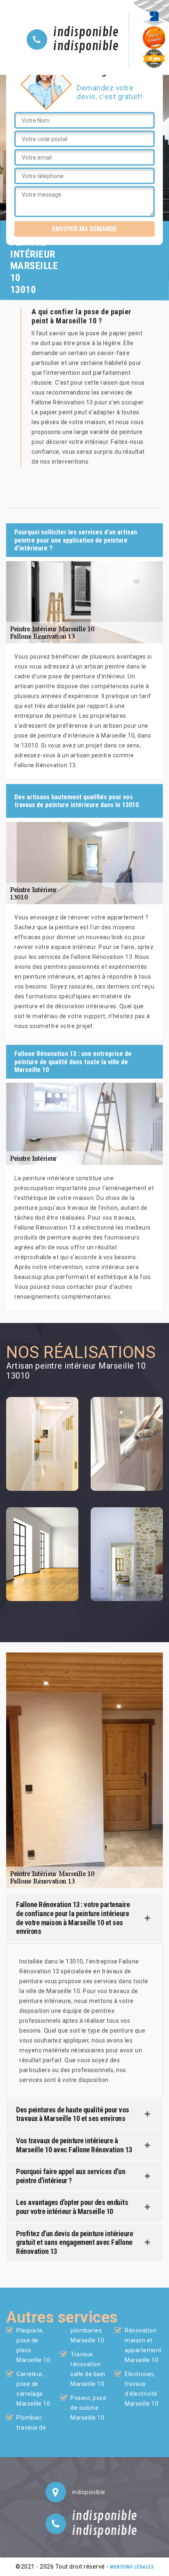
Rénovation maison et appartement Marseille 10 (143, 2345)
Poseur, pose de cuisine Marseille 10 (88, 2408)
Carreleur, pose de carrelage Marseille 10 (33, 2389)
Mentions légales (132, 2567)
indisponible (86, 32)
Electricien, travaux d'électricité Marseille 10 (142, 2389)
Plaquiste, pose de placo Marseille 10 (33, 2345)
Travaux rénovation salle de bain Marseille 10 (88, 2369)
